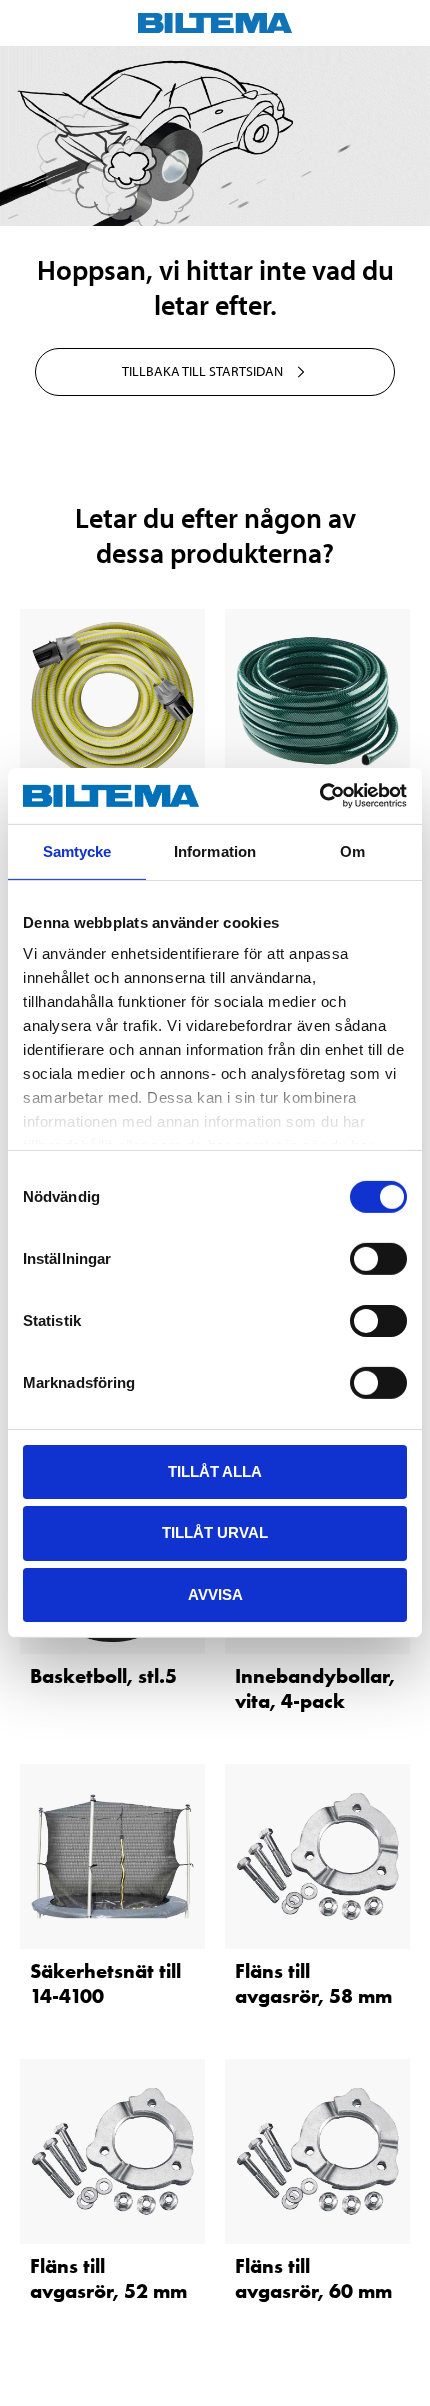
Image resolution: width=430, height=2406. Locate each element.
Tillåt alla (215, 1470)
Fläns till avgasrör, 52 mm (108, 2278)
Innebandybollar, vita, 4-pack (315, 1688)
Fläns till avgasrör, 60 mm (313, 2278)
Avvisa (215, 1594)
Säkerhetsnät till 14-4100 (105, 1983)
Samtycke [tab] (77, 850)
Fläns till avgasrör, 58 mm (313, 1983)
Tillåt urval (215, 1532)
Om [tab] (352, 850)
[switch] (378, 1258)
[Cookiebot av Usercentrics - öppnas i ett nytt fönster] (319, 796)
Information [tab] (215, 850)
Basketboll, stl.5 (103, 1676)
